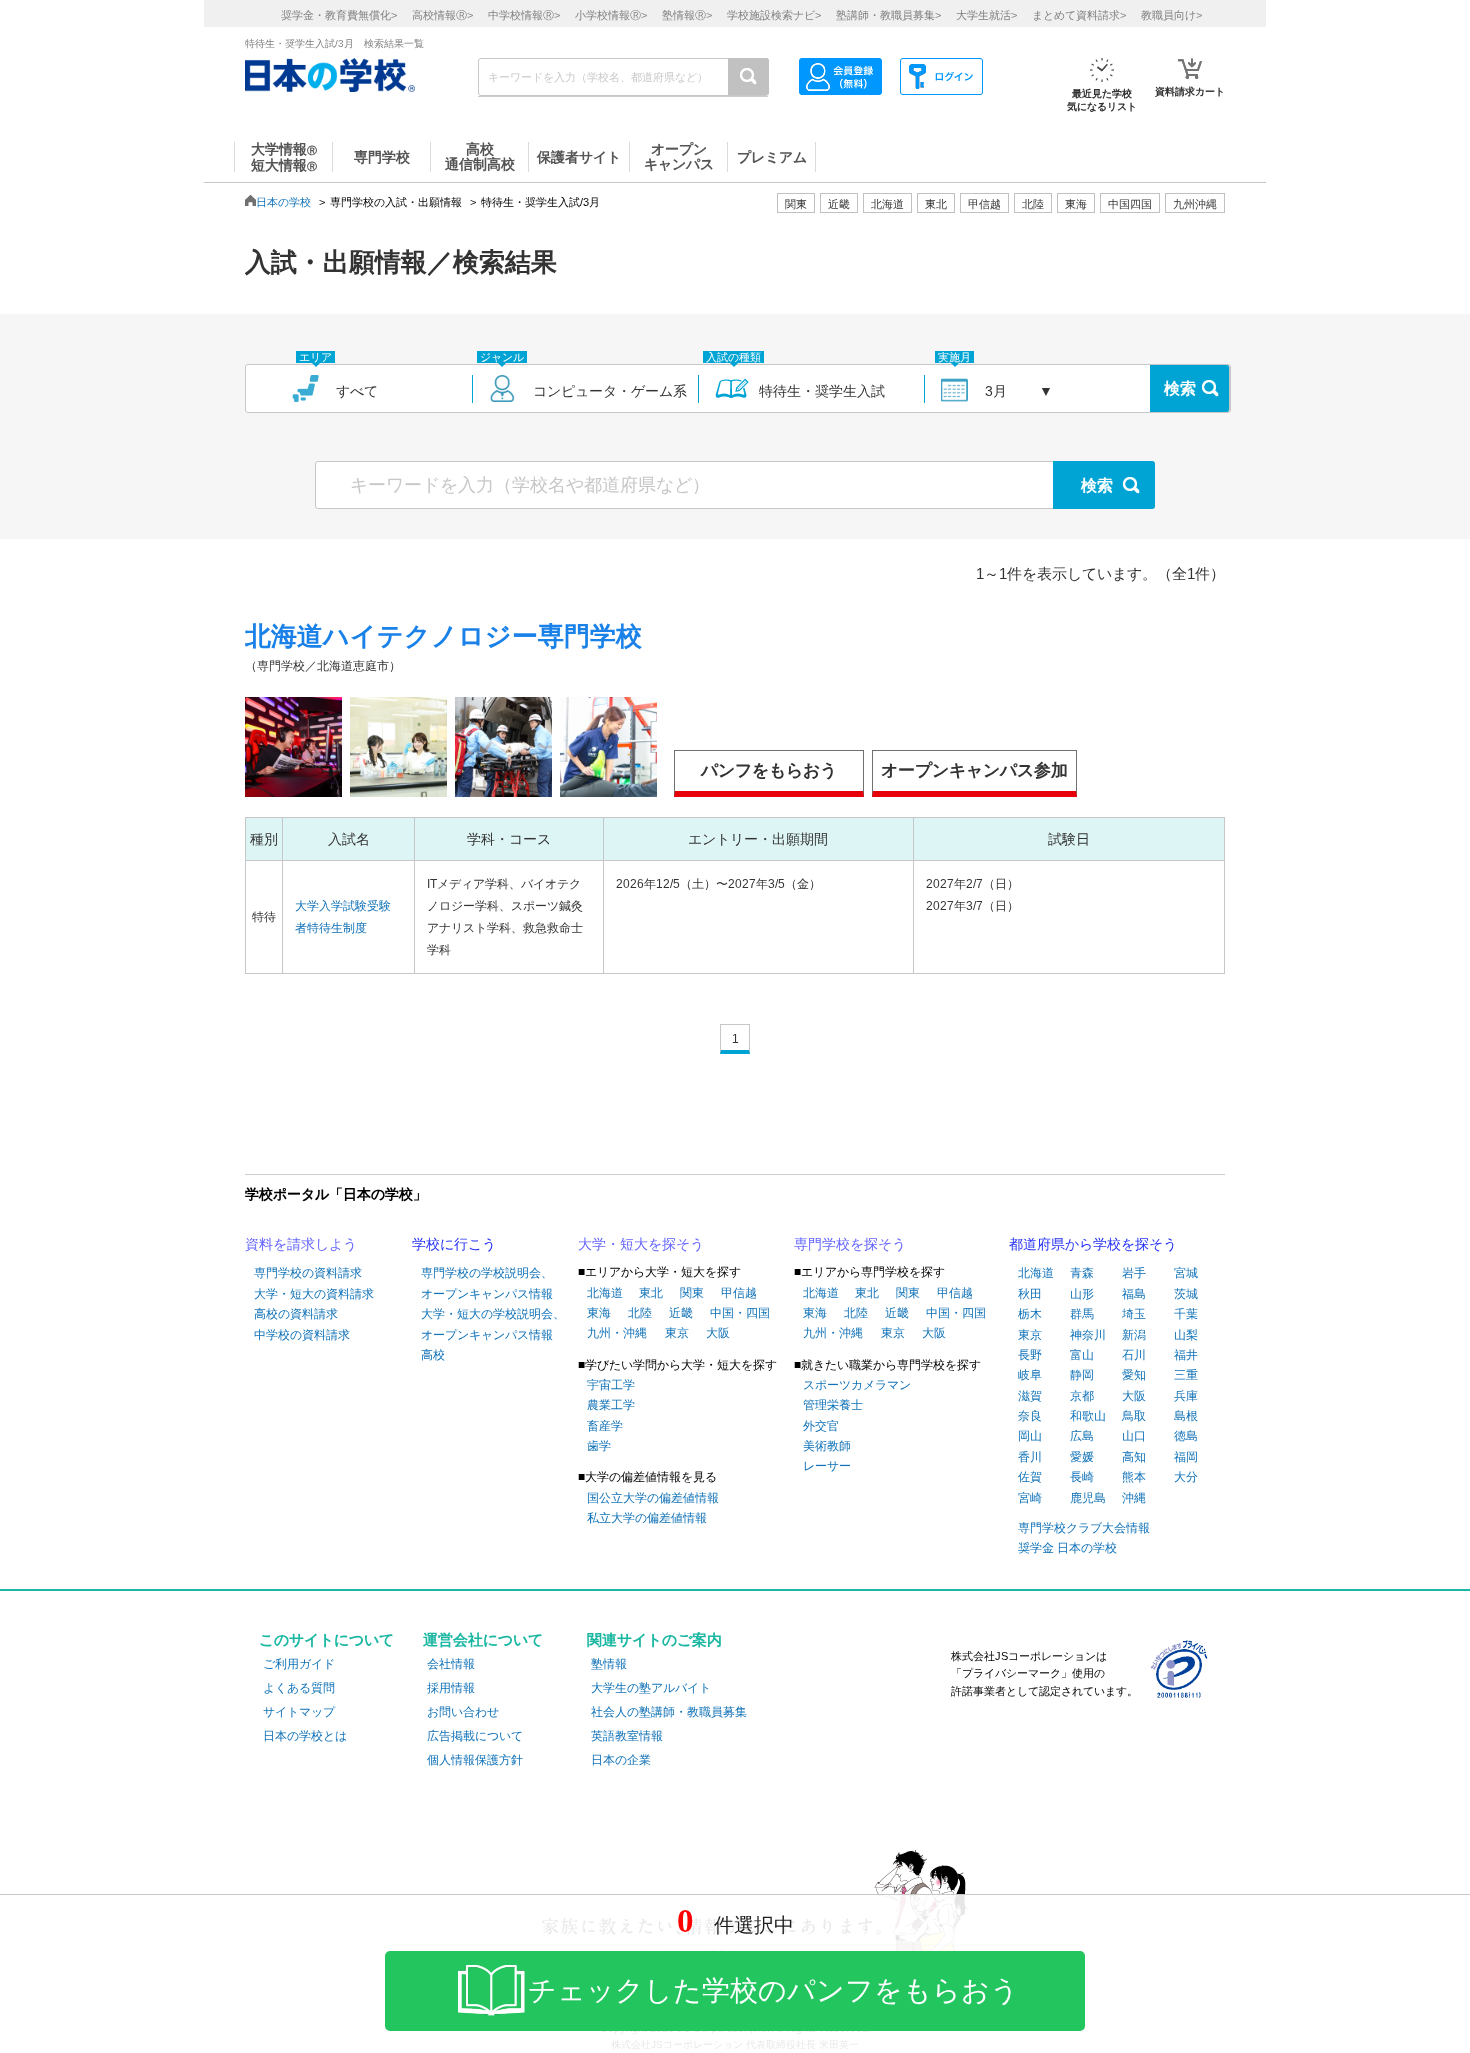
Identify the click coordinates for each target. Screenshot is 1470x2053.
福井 (1186, 1355)
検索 (1180, 388)
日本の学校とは (305, 1736)
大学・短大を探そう (641, 1244)
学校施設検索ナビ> (774, 15)
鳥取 (1134, 1416)
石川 (1134, 1355)
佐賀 (1030, 1477)
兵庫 (1186, 1396)
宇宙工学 (611, 1385)
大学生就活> (986, 15)
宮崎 (1030, 1498)
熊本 (1134, 1477)
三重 (1186, 1375)
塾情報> (687, 15)
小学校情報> (611, 15)
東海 (599, 1313)
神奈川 (1088, 1335)
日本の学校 (283, 202)
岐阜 (1030, 1375)
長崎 (1082, 1477)
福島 (1134, 1294)
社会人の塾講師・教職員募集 (669, 1712)
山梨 (1186, 1335)
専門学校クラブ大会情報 (1084, 1528)
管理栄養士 (833, 1405)
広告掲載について (475, 1736)
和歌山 (1088, 1416)
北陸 (640, 1313)
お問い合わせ (463, 1712)
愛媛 (1082, 1457)
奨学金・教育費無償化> (339, 15)
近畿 (681, 1313)
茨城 (1186, 1294)
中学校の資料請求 (302, 1335)
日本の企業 (621, 1760)
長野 (1030, 1355)
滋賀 (1030, 1396)
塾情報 (609, 1664)
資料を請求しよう (301, 1244)
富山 (1082, 1355)
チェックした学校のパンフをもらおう (773, 1990)
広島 (1082, 1436)
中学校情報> (524, 15)
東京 (677, 1333)
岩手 (1134, 1273)
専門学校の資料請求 (308, 1273)
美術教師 (827, 1446)
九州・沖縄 (617, 1333)
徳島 (1186, 1436)
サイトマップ (299, 1712)
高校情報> (442, 15)
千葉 (1186, 1314)
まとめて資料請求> (1079, 15)
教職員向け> (1171, 15)
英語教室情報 (627, 1736)
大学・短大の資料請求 (314, 1294)
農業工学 (611, 1405)
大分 (1186, 1477)
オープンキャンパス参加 (974, 770)
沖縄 (1134, 1498)
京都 (1082, 1396)
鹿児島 (1088, 1498)
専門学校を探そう (850, 1244)
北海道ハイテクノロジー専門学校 (443, 636)
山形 (1082, 1294)
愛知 (1134, 1375)
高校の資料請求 (296, 1314)
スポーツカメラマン (857, 1385)
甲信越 (739, 1293)
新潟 (1134, 1335)
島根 (1186, 1416)
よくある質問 (299, 1688)
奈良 (1030, 1416)
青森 (1082, 1273)
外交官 (821, 1426)
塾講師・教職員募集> (888, 15)
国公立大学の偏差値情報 (653, 1498)
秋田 (1030, 1294)
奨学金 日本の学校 (1067, 1548)
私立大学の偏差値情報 (647, 1518)
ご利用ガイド (299, 1664)
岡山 (1030, 1436)
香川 (1030, 1457)
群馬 (1082, 1314)
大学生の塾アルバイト (651, 1688)
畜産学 (605, 1426)
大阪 (718, 1333)
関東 (692, 1293)
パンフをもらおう (769, 770)
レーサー (827, 1466)
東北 (651, 1293)
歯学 (599, 1446)
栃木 (1030, 1314)
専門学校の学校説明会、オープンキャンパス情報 (487, 1283)
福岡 (1186, 1457)
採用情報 (451, 1688)
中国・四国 (740, 1313)
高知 (1134, 1457)
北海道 (887, 204)
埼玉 (1134, 1314)
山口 (1134, 1436)
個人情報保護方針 (475, 1760)
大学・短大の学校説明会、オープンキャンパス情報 (493, 1324)
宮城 (1186, 1273)
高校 (433, 1355)
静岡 (1082, 1375)
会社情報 (451, 1664)
